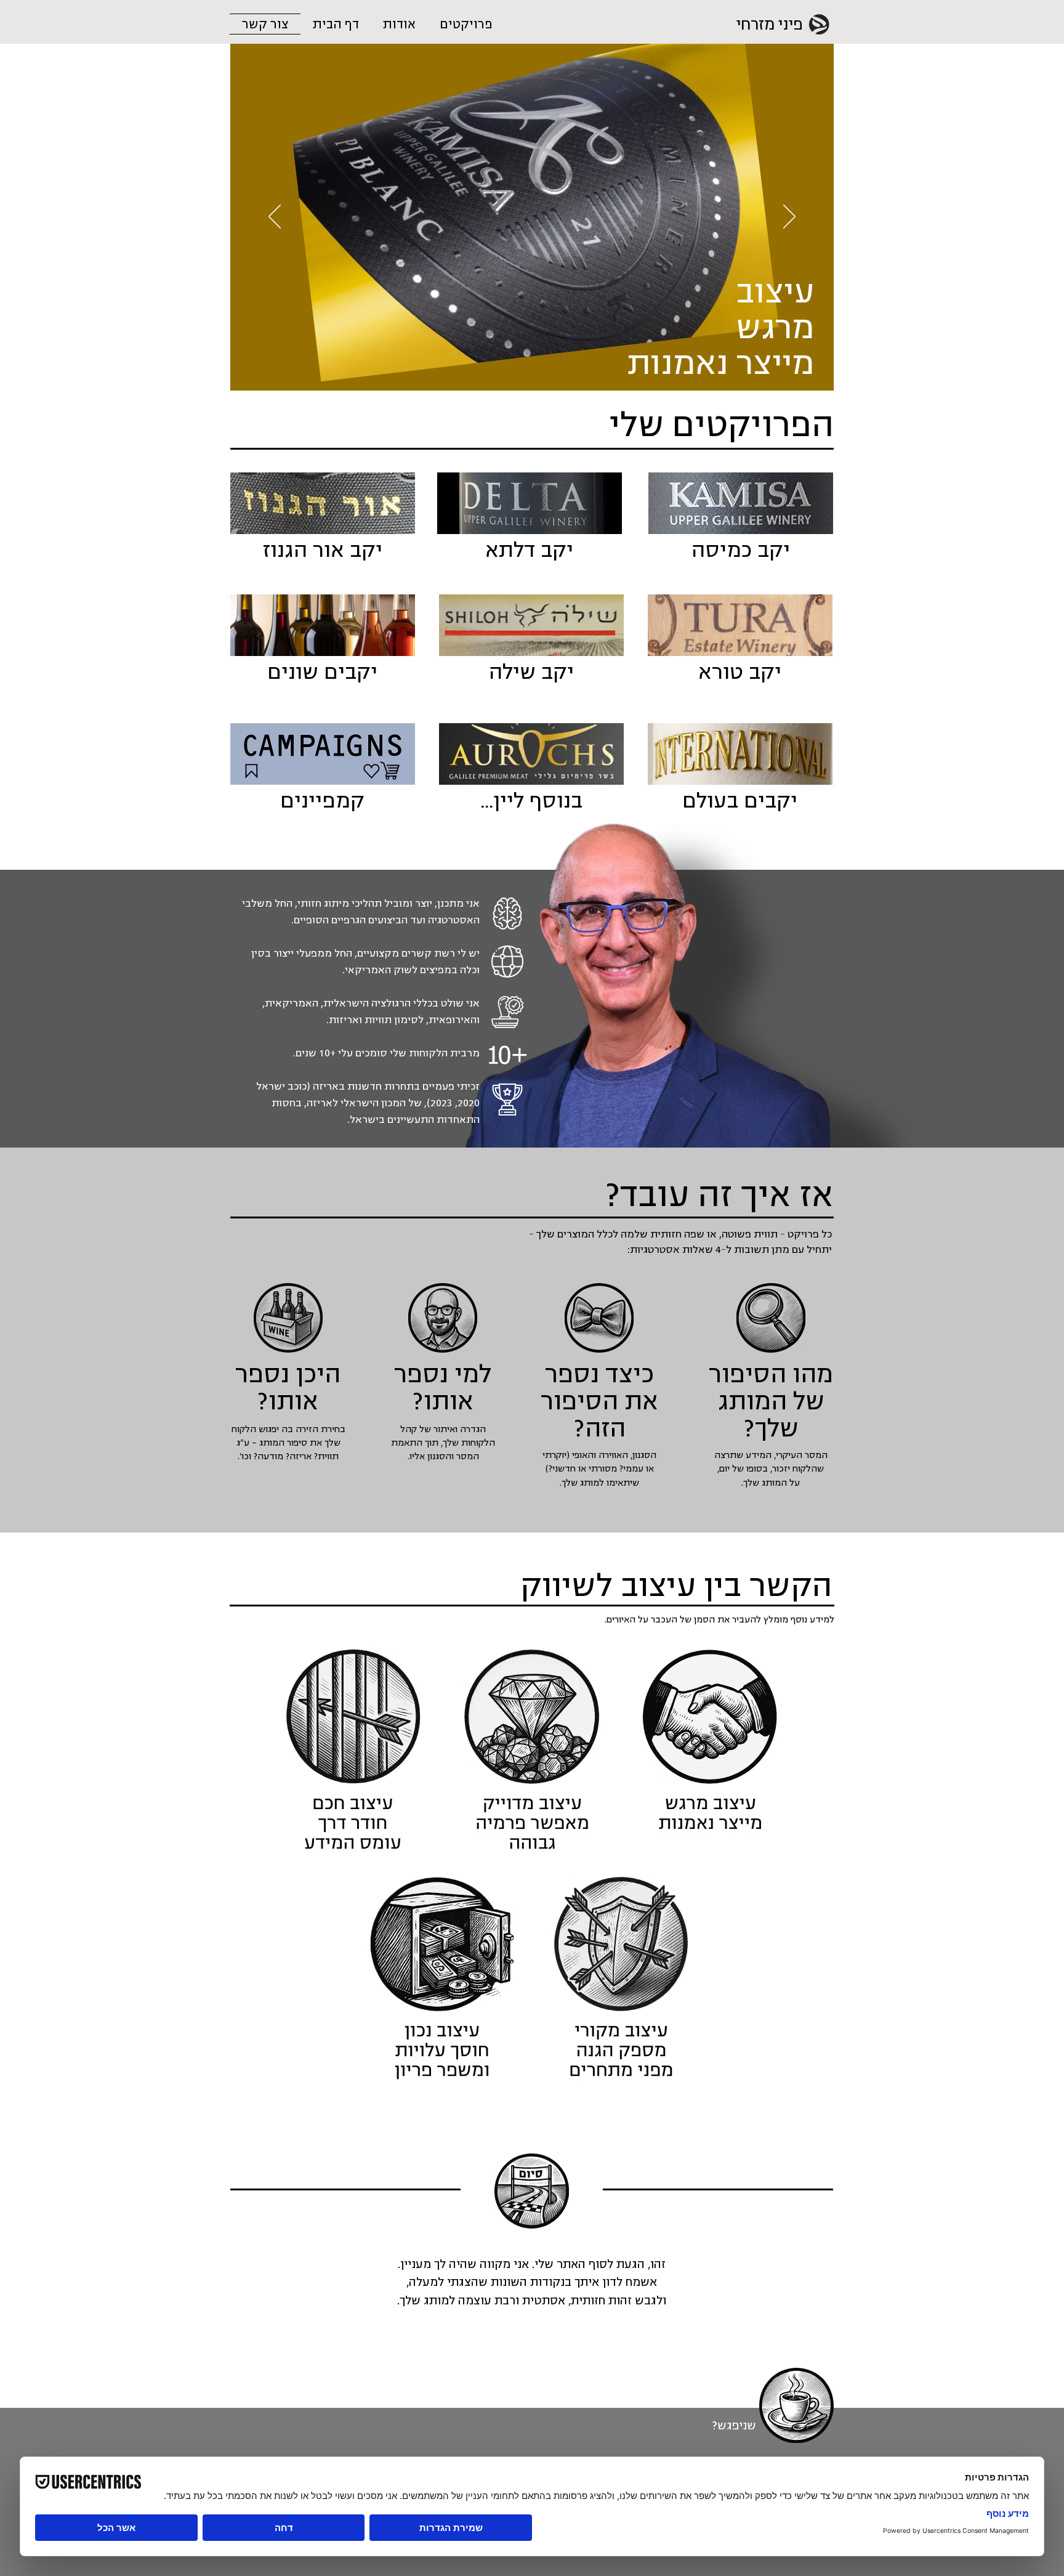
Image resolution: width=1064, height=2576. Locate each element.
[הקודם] (789, 217)
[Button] (741, 519)
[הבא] (275, 217)
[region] (711, 1751)
